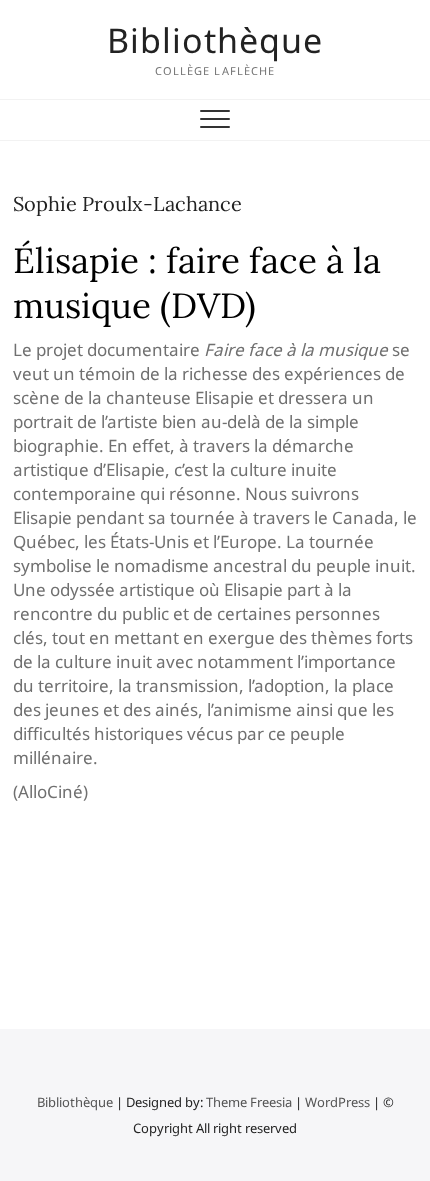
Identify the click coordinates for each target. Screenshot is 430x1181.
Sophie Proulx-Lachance (127, 203)
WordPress (337, 1102)
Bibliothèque (215, 40)
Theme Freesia (249, 1102)
